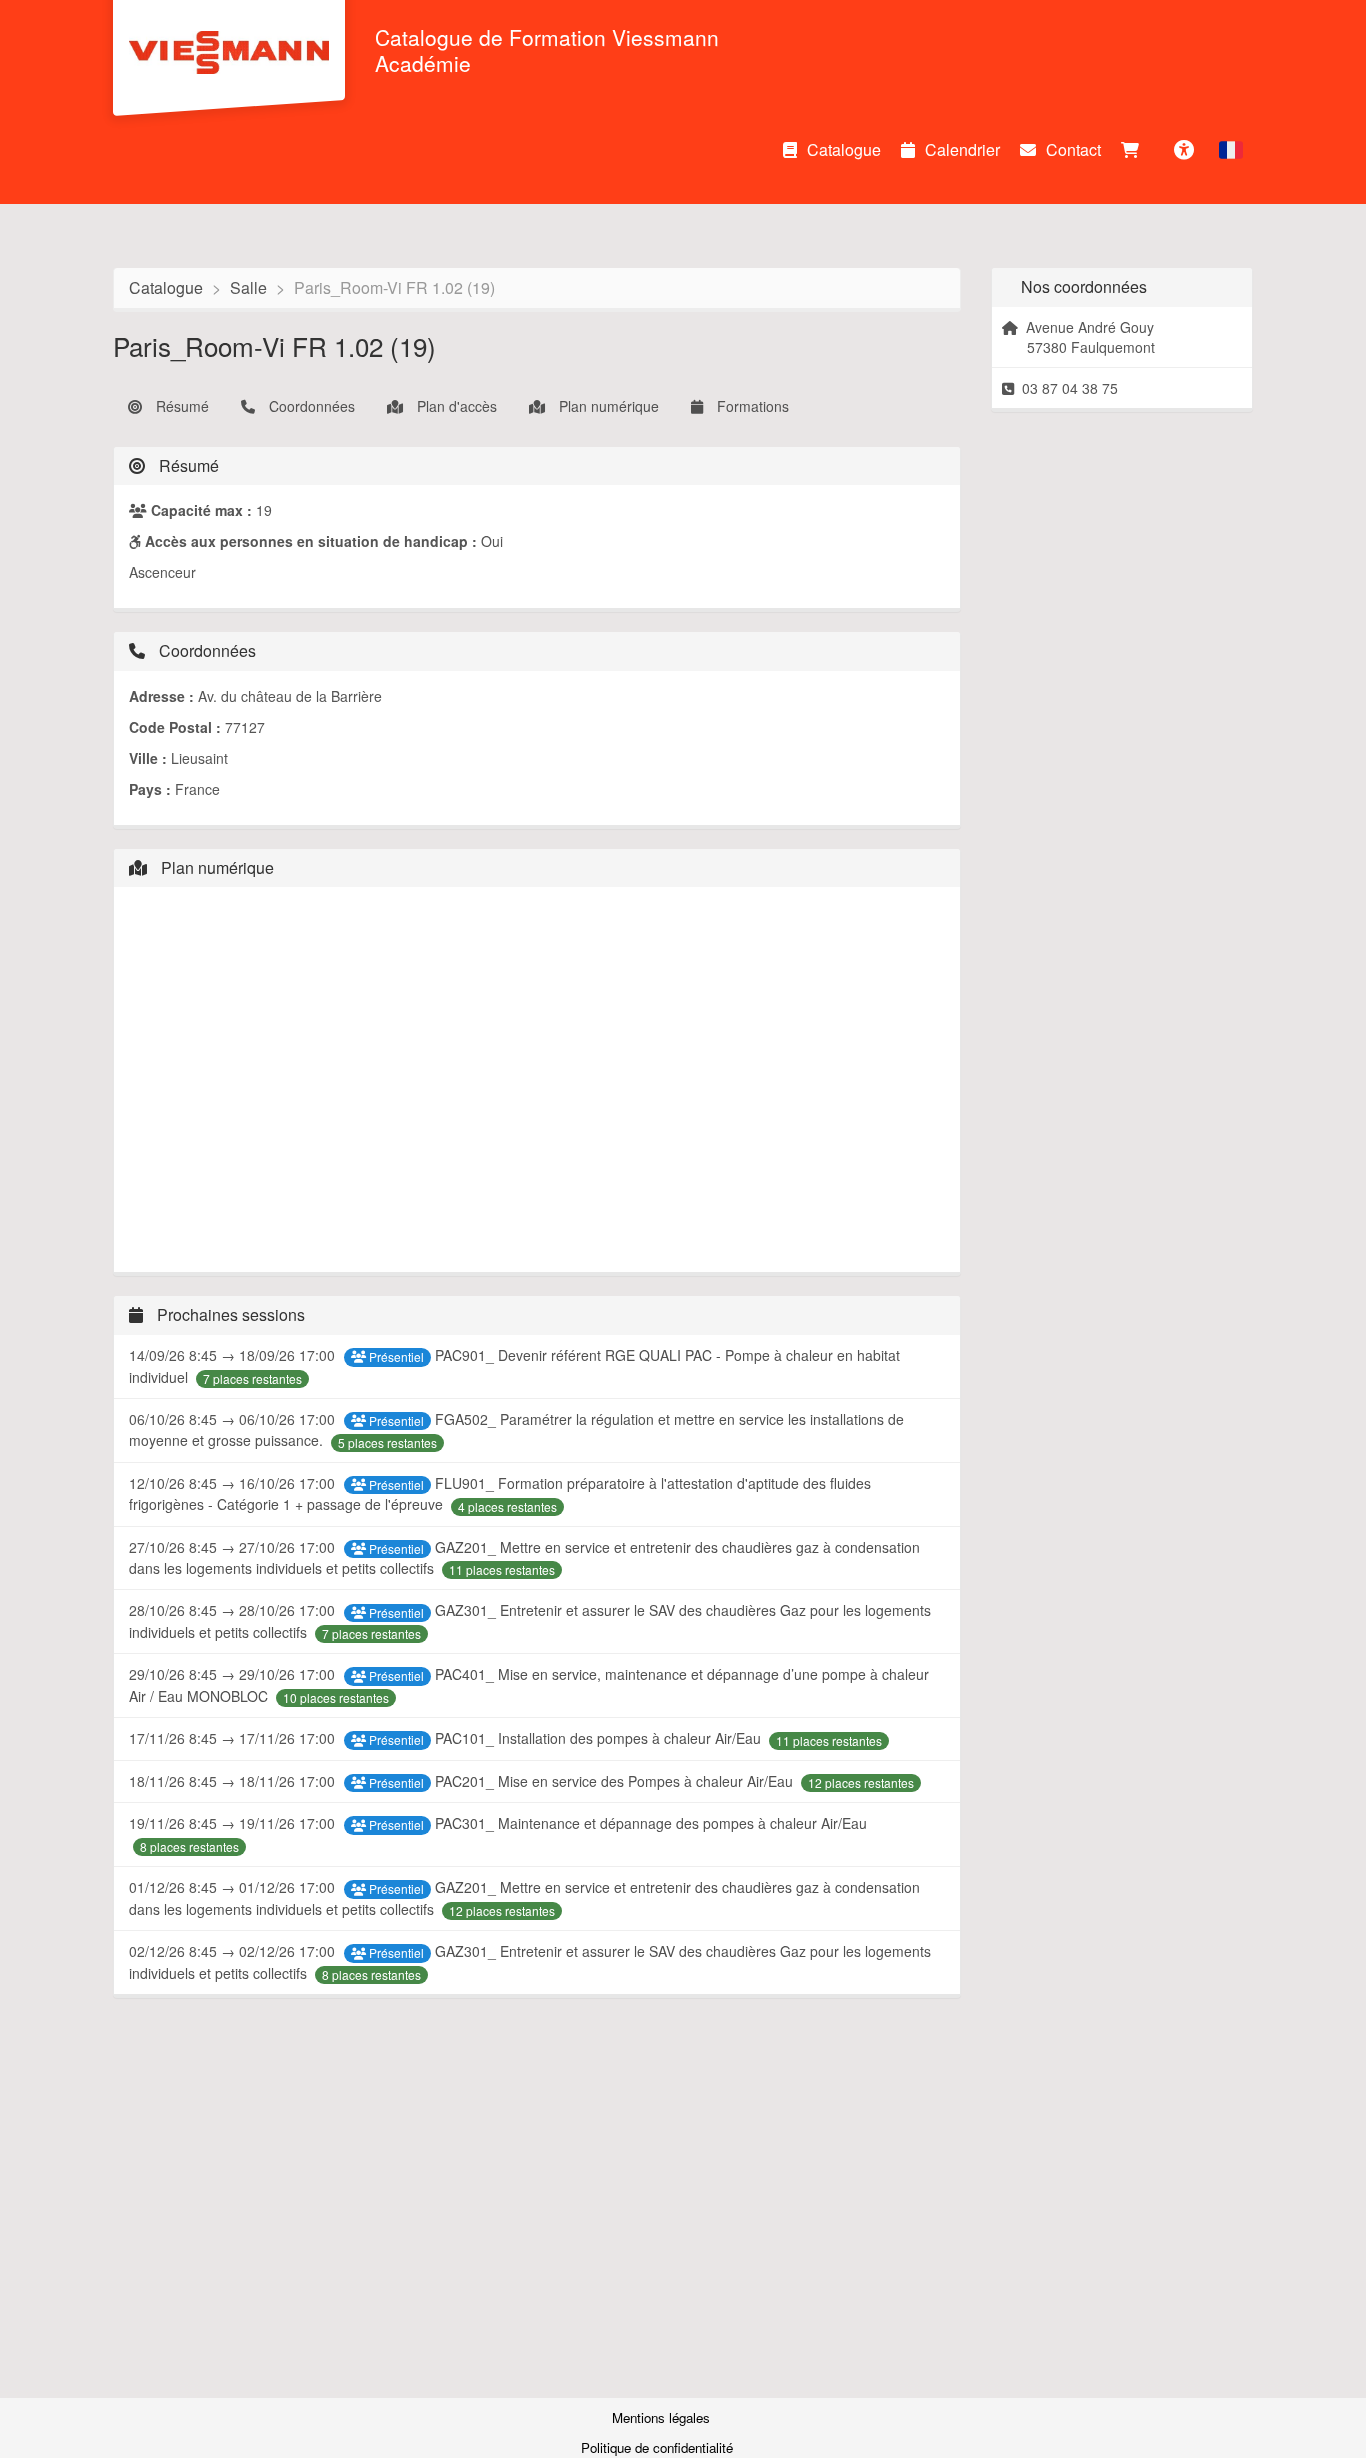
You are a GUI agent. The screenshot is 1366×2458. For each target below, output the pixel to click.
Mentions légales (661, 2417)
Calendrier (962, 149)
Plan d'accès (455, 406)
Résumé (180, 406)
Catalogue (844, 149)
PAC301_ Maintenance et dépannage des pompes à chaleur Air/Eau (651, 1823)
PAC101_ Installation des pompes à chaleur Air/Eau (600, 1738)
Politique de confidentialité (659, 2447)
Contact (1073, 149)
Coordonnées (310, 406)
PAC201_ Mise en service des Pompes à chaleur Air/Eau (616, 1781)
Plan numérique (607, 406)
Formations (751, 406)
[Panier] (1135, 150)
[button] (1231, 150)
